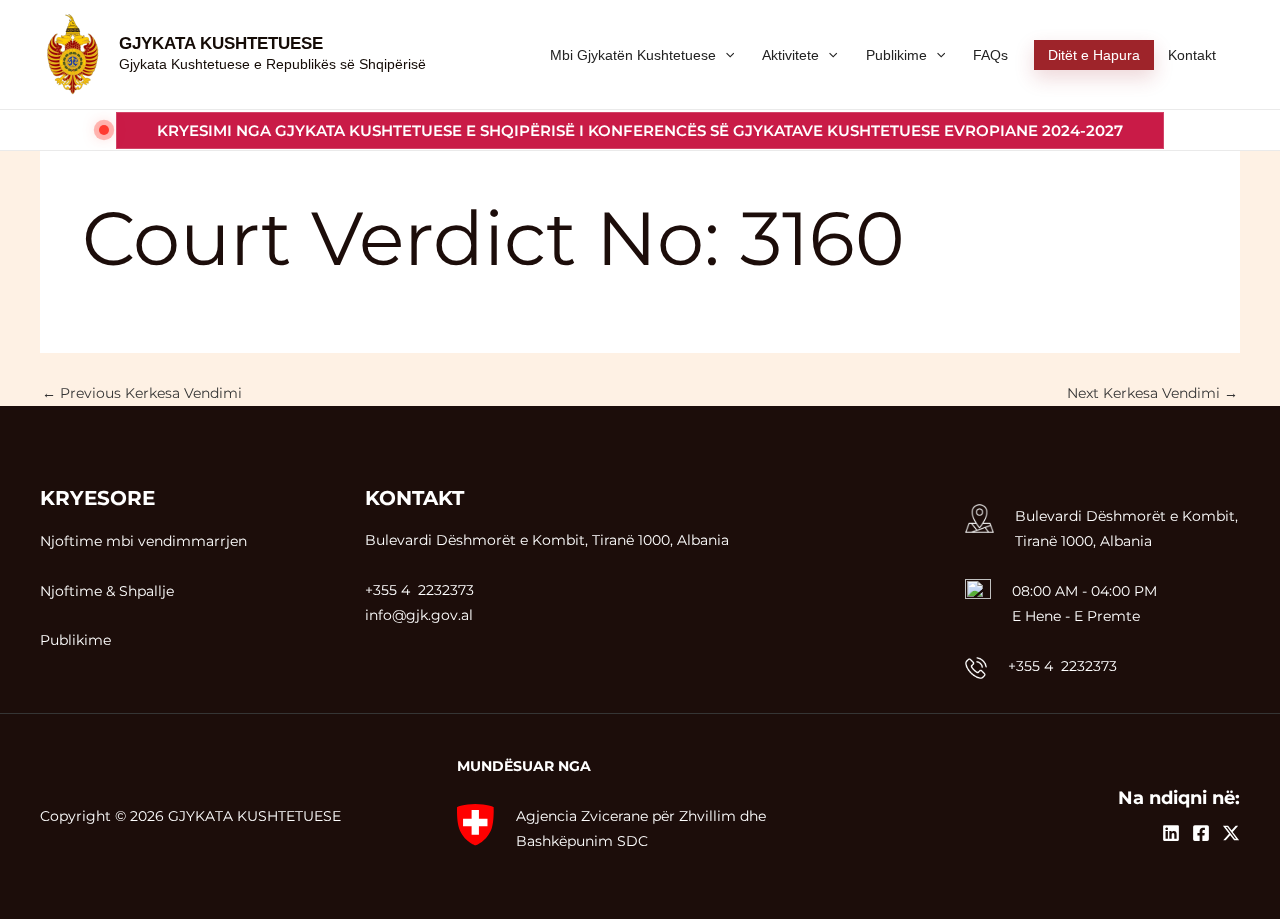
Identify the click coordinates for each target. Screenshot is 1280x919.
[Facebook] (1201, 833)
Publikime (75, 640)
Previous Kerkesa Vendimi (142, 393)
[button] (640, 130)
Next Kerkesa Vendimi (1152, 393)
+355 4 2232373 (1062, 666)
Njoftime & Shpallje (107, 591)
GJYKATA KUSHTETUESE (221, 43)
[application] (725, 55)
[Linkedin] (1171, 833)
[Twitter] (1231, 833)
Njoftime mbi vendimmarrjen (143, 541)
